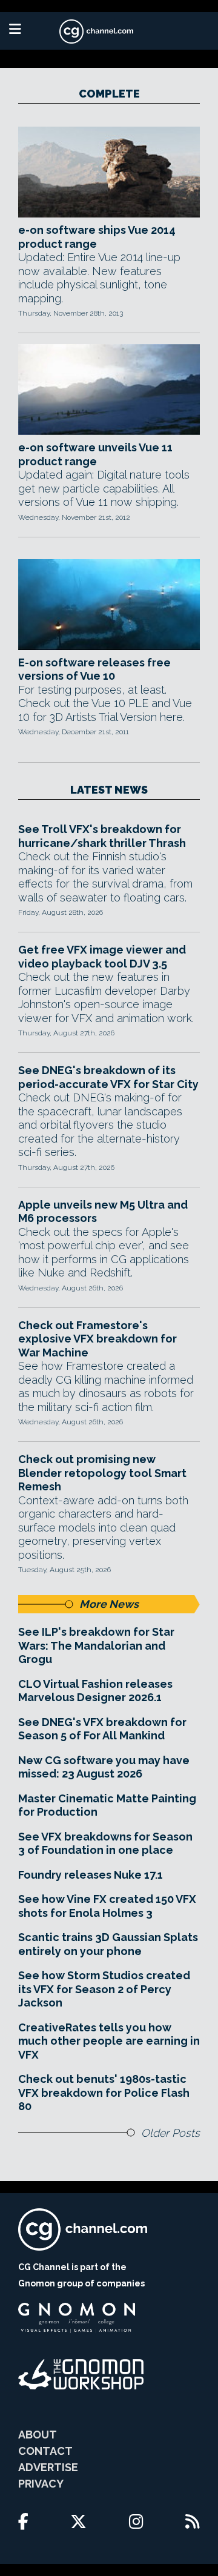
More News (109, 1604)
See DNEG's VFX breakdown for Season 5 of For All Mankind (102, 1729)
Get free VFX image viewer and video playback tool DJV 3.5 (102, 957)
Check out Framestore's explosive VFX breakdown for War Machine (97, 1339)
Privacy (41, 2484)
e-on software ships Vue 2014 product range (97, 237)
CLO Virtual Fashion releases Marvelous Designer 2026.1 (95, 1691)
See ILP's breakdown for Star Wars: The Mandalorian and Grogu (96, 1645)
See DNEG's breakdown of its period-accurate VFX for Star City (108, 1077)
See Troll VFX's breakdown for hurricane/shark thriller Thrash (102, 836)
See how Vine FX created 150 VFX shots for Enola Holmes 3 (107, 1906)
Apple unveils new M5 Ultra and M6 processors (103, 1212)
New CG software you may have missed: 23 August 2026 (104, 1767)
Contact (45, 2451)
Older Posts (170, 2133)
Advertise (48, 2467)
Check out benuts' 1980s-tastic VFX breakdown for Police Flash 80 (104, 2093)
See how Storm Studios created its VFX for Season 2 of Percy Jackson (104, 1989)
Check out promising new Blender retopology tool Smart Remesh (102, 1473)
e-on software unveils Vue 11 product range (95, 454)
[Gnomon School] (77, 2318)
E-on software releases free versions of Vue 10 (94, 669)
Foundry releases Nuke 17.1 (91, 1875)
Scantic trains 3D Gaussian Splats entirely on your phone (108, 1944)
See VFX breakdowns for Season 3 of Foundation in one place (105, 1844)
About (38, 2435)
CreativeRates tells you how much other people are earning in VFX (109, 2041)
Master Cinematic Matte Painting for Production (107, 1805)
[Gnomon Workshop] (81, 2374)
